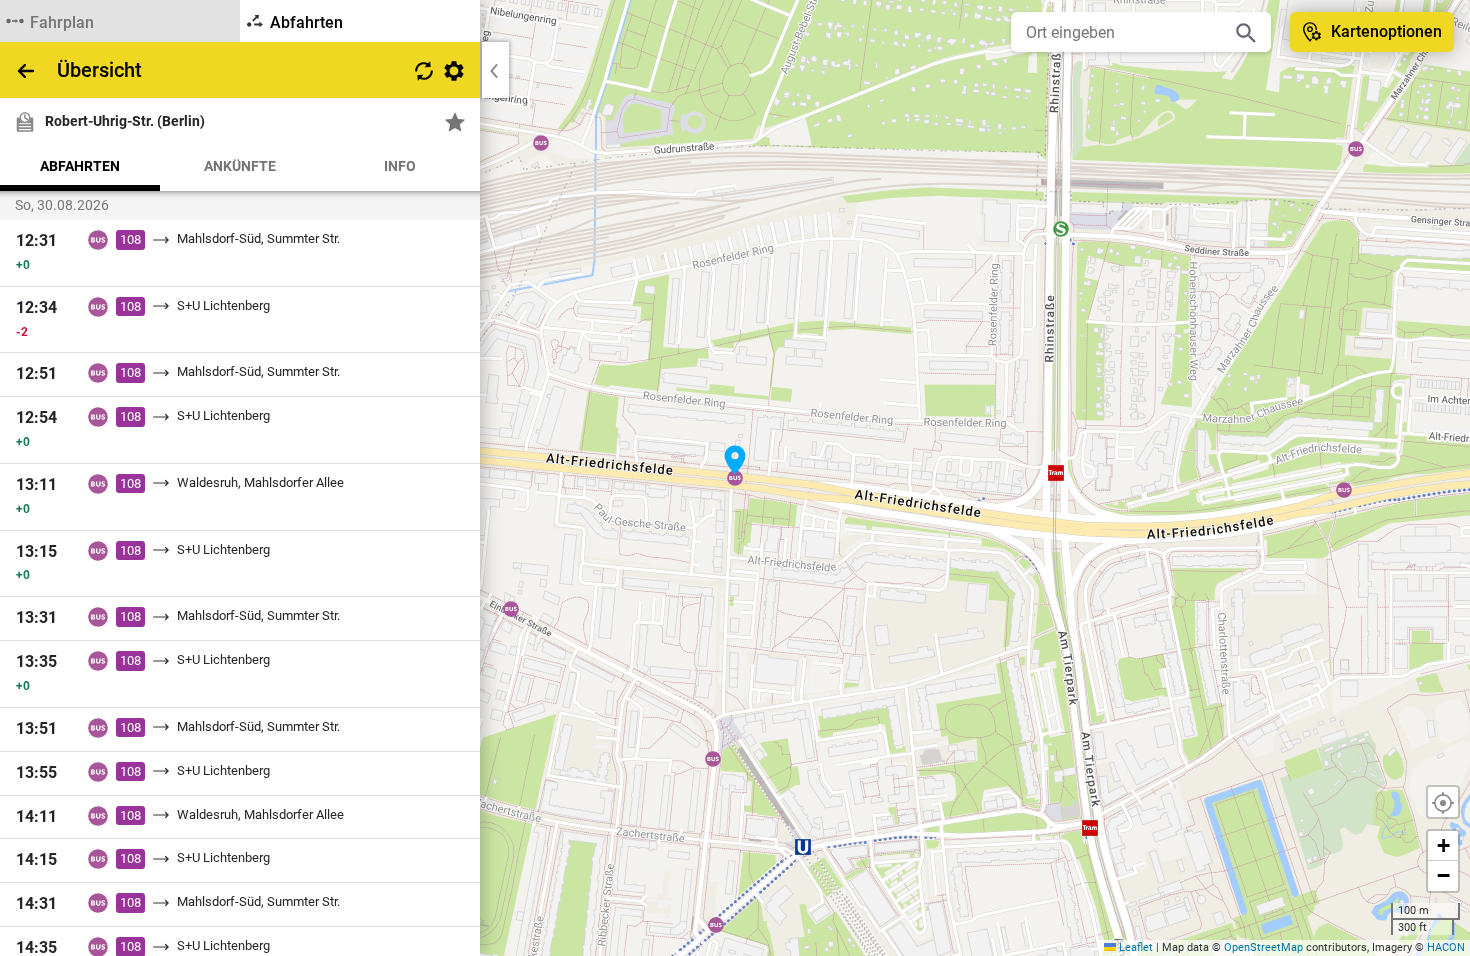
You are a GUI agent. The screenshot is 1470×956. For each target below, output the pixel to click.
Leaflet (1134, 947)
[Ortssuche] (1246, 32)
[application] (735, 478)
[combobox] (1126, 32)
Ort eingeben (1070, 32)
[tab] (120, 21)
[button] (735, 460)
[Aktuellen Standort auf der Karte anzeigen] (1443, 802)
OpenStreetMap (1263, 947)
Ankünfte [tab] (240, 166)
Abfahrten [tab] (80, 166)
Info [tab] (400, 166)
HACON (1446, 947)
